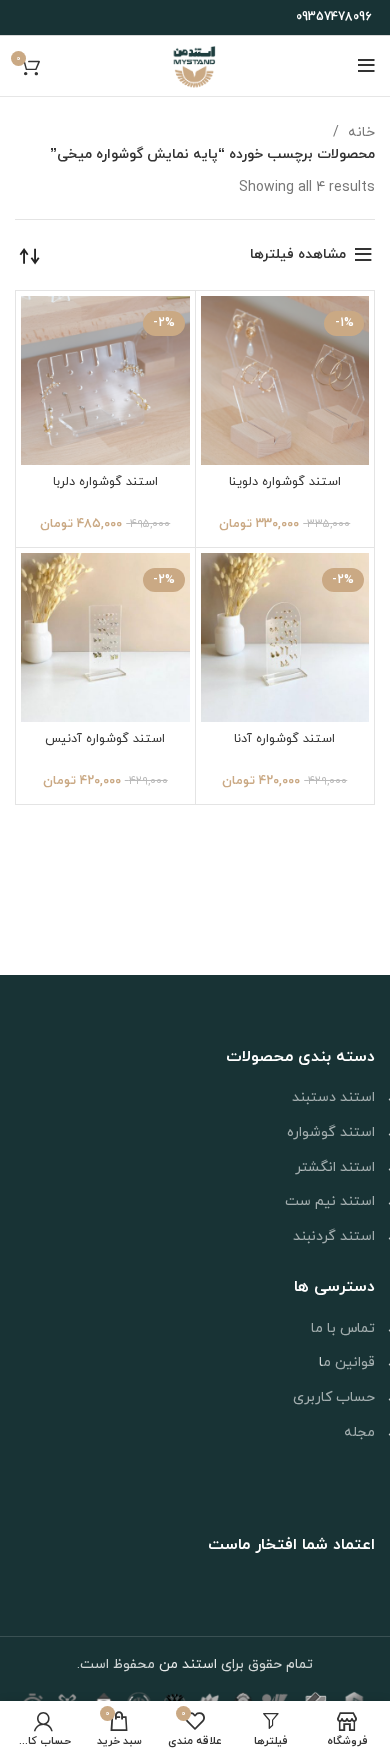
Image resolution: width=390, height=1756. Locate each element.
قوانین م (349, 1362)
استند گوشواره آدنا (284, 739)
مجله (359, 1432)
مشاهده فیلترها (298, 254)
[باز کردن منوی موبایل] (366, 66)
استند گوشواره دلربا (105, 482)
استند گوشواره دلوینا (285, 482)
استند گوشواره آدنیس (105, 739)
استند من (188, 1664)
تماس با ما (343, 1328)
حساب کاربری (334, 1397)
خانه (359, 132)
